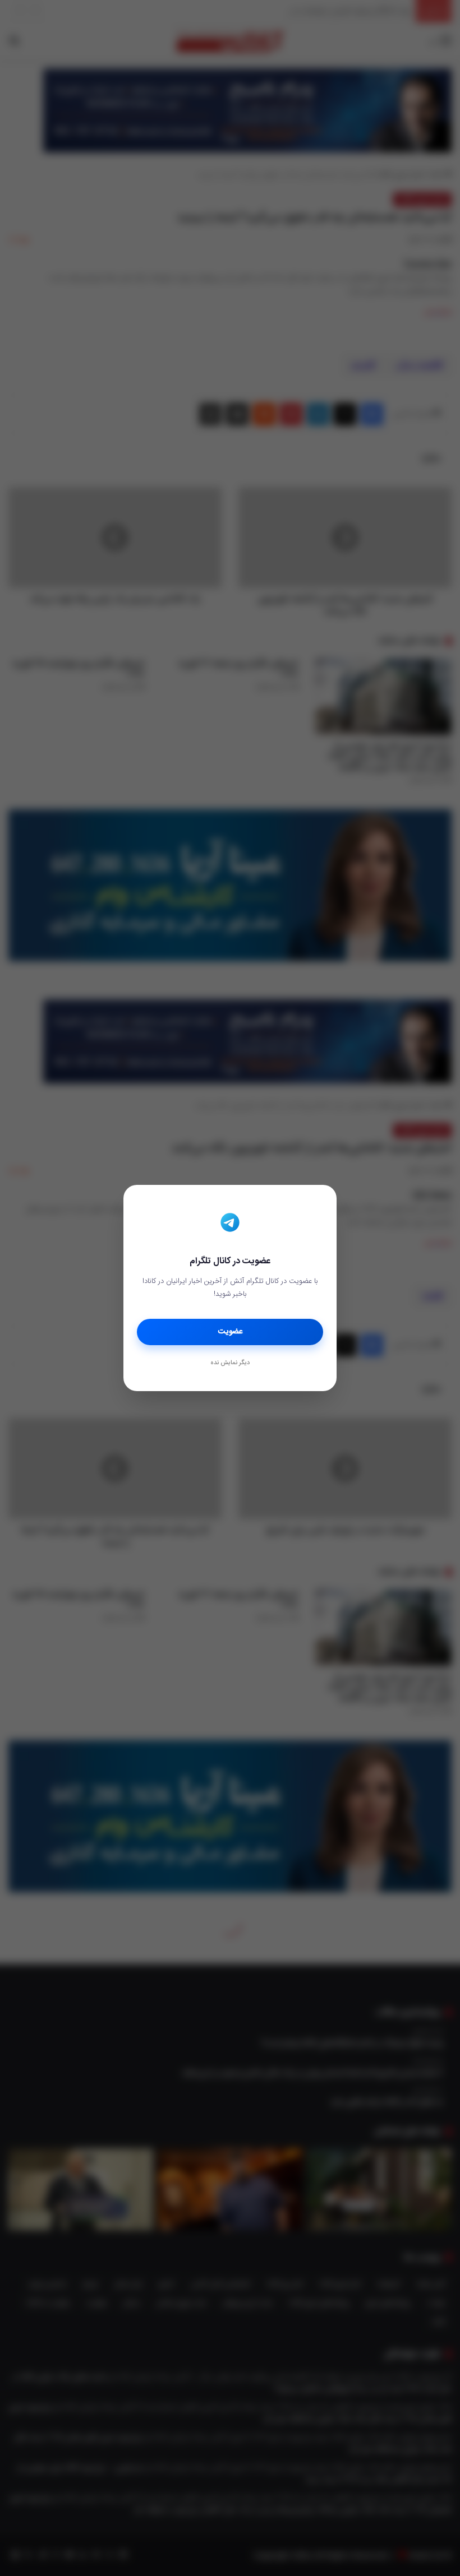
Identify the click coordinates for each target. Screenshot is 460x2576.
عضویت (230, 1332)
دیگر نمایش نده (230, 1363)
